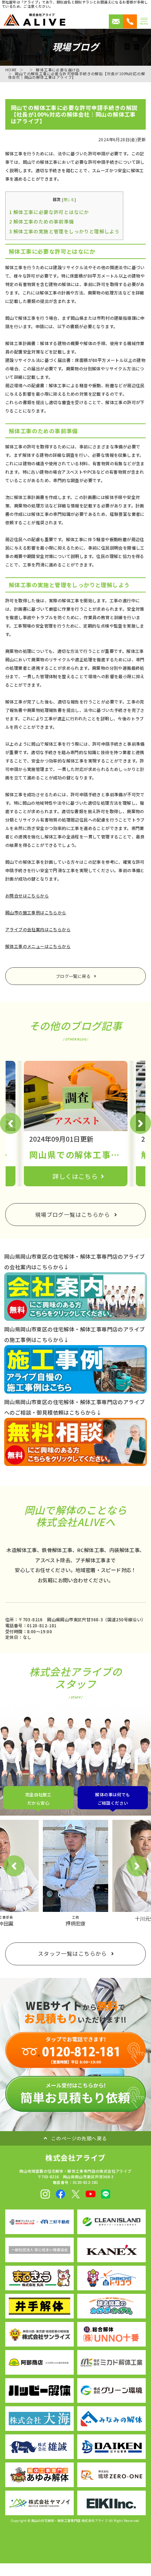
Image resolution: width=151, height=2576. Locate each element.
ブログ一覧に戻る (73, 976)
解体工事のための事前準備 (42, 221)
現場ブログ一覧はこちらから (73, 1214)
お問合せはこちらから (27, 896)
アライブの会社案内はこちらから (38, 929)
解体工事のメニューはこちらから (38, 946)
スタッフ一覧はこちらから (73, 1953)
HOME (11, 70)
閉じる (69, 199)
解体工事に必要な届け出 (58, 70)
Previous (11, 1123)
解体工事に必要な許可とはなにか (49, 212)
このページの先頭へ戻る (79, 2138)
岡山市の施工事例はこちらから (36, 912)
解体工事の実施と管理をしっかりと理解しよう (64, 231)
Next (140, 1123)
